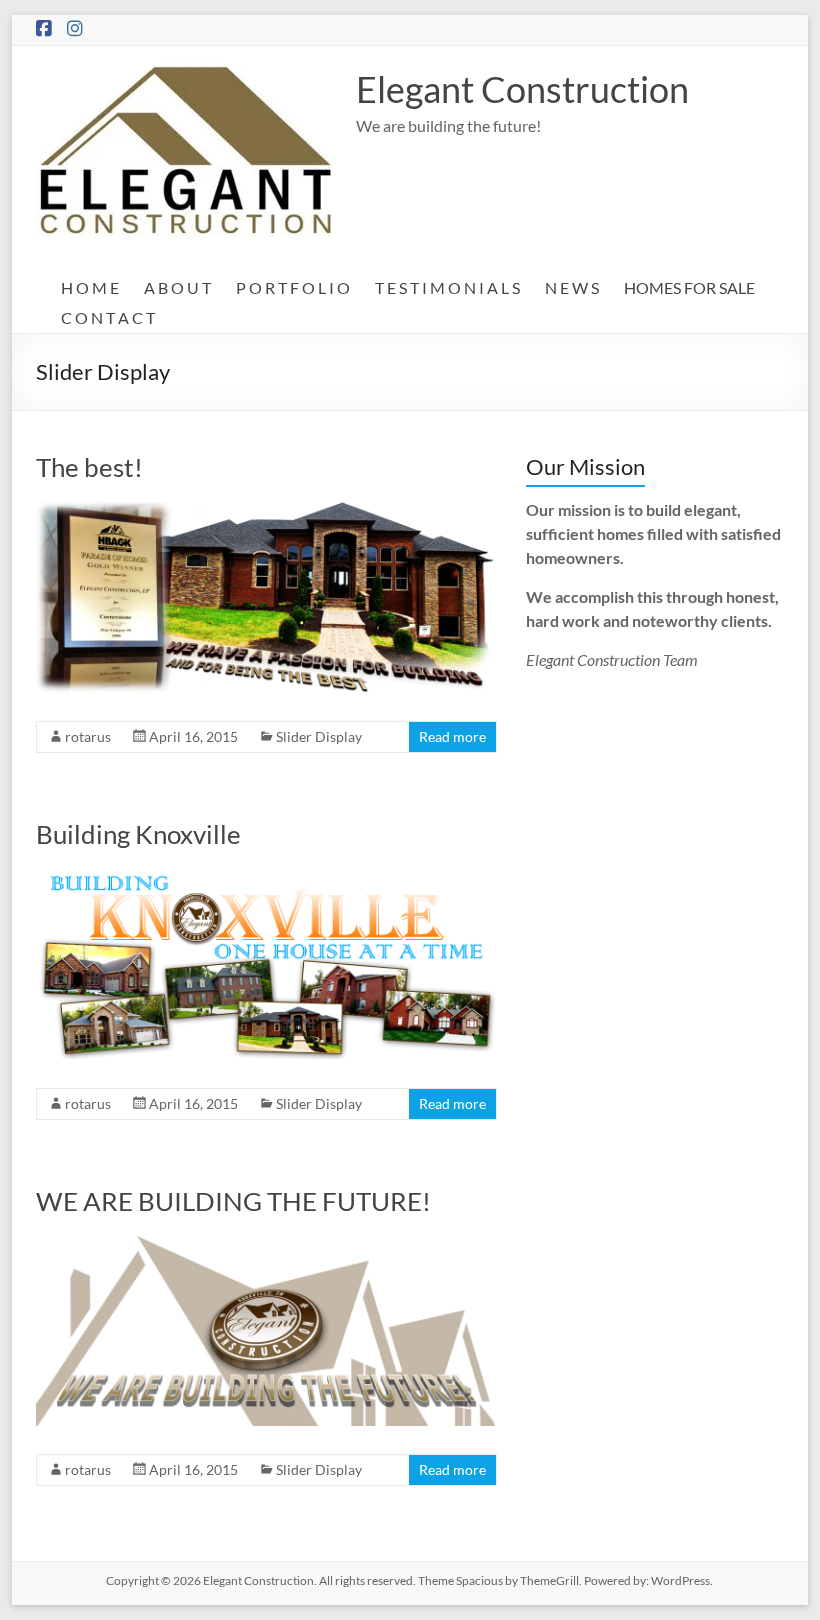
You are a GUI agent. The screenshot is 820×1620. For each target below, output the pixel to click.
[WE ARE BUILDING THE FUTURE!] (266, 1244)
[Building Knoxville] (266, 877)
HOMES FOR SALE (689, 287)
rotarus (88, 736)
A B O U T (177, 287)
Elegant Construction (522, 89)
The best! (89, 467)
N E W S (572, 287)
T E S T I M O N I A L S (447, 287)
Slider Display (319, 736)
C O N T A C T (108, 317)
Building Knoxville (138, 834)
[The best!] (266, 510)
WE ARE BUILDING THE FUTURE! (233, 1201)
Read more (452, 736)
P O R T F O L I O (293, 287)
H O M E (90, 287)
